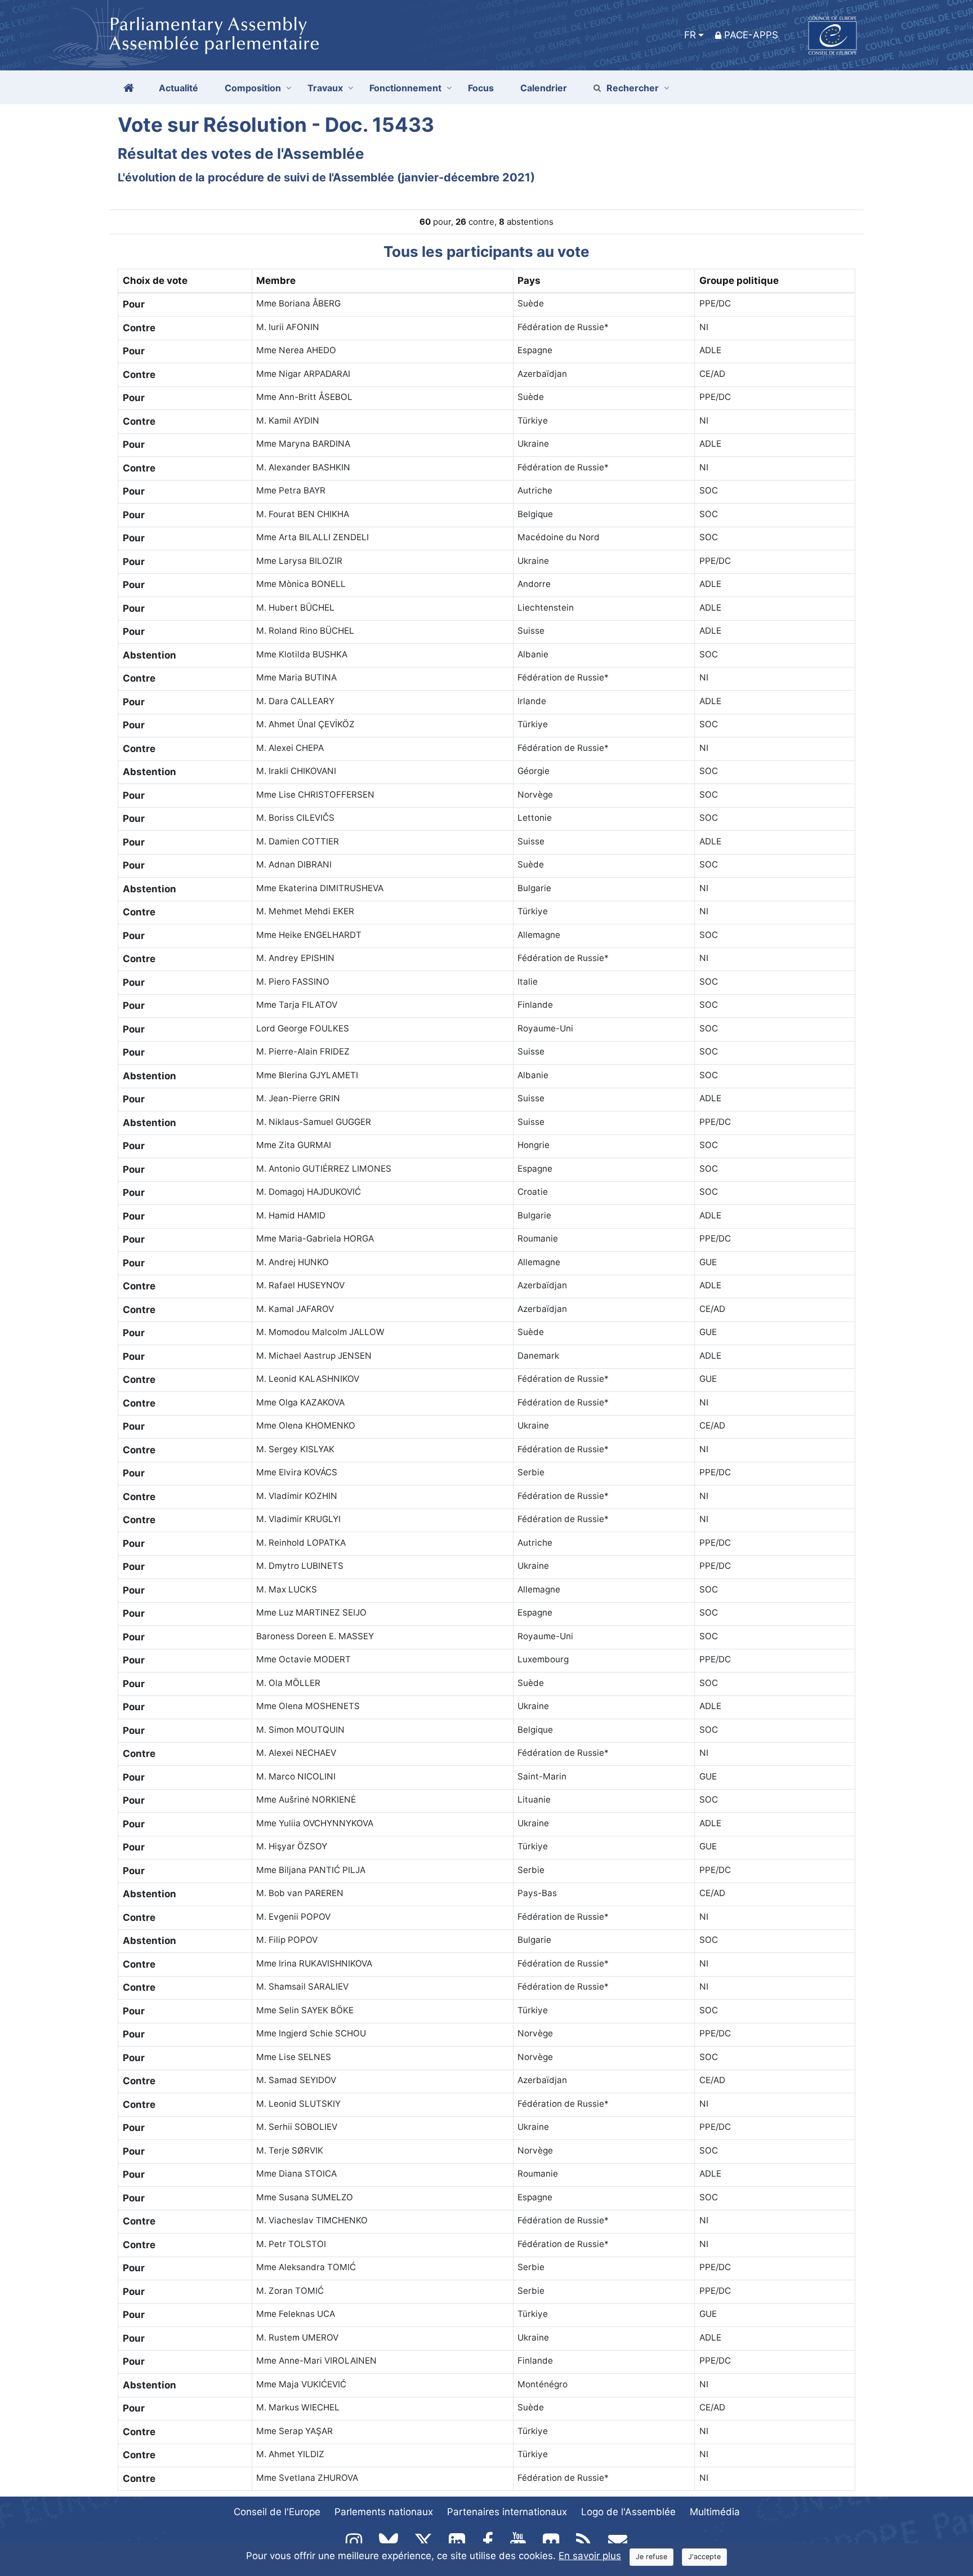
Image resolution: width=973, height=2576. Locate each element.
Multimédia (715, 2512)
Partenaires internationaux (507, 2512)
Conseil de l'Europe (277, 2512)
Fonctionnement (405, 88)
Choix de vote (155, 281)
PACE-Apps (751, 35)
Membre (276, 281)
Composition (253, 88)
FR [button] (690, 35)
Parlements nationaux (384, 2512)
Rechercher (633, 88)
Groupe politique (739, 281)
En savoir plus (590, 2556)
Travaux (325, 88)
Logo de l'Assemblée (628, 2512)
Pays (529, 281)
